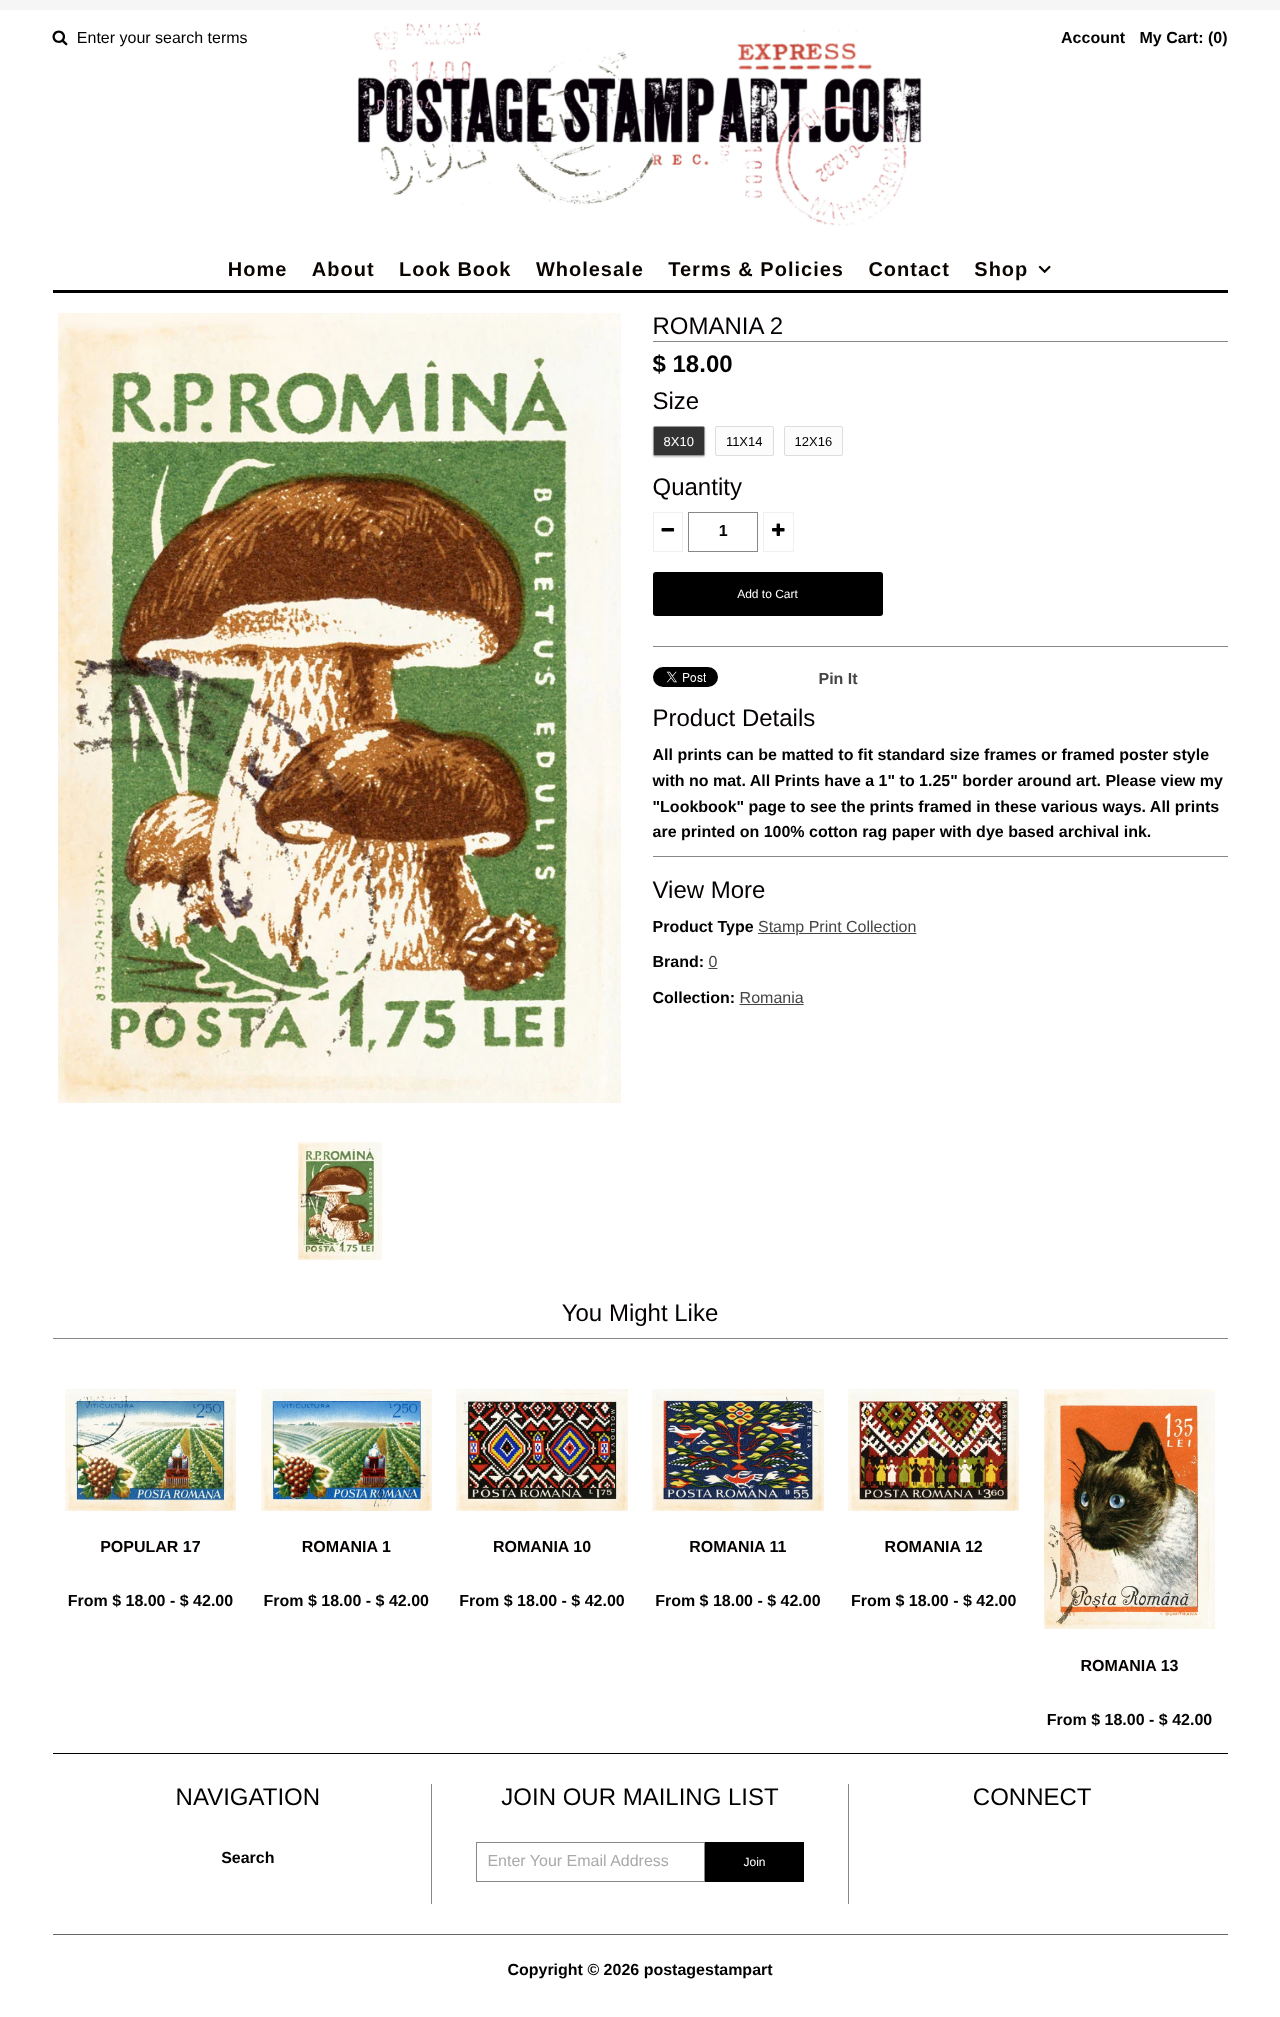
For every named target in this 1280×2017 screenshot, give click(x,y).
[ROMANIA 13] (1129, 1644)
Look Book (455, 270)
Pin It (838, 679)
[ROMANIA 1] (346, 1526)
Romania (772, 998)
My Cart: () (1183, 38)
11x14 (744, 441)
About (343, 270)
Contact (908, 270)
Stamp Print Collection (837, 927)
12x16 (814, 441)
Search (247, 1858)
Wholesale (590, 270)
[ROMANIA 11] (737, 1526)
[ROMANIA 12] (933, 1526)
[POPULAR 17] (150, 1526)
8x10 (679, 441)
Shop (1001, 270)
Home (258, 270)
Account (1093, 38)
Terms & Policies (756, 270)
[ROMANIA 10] (541, 1526)
